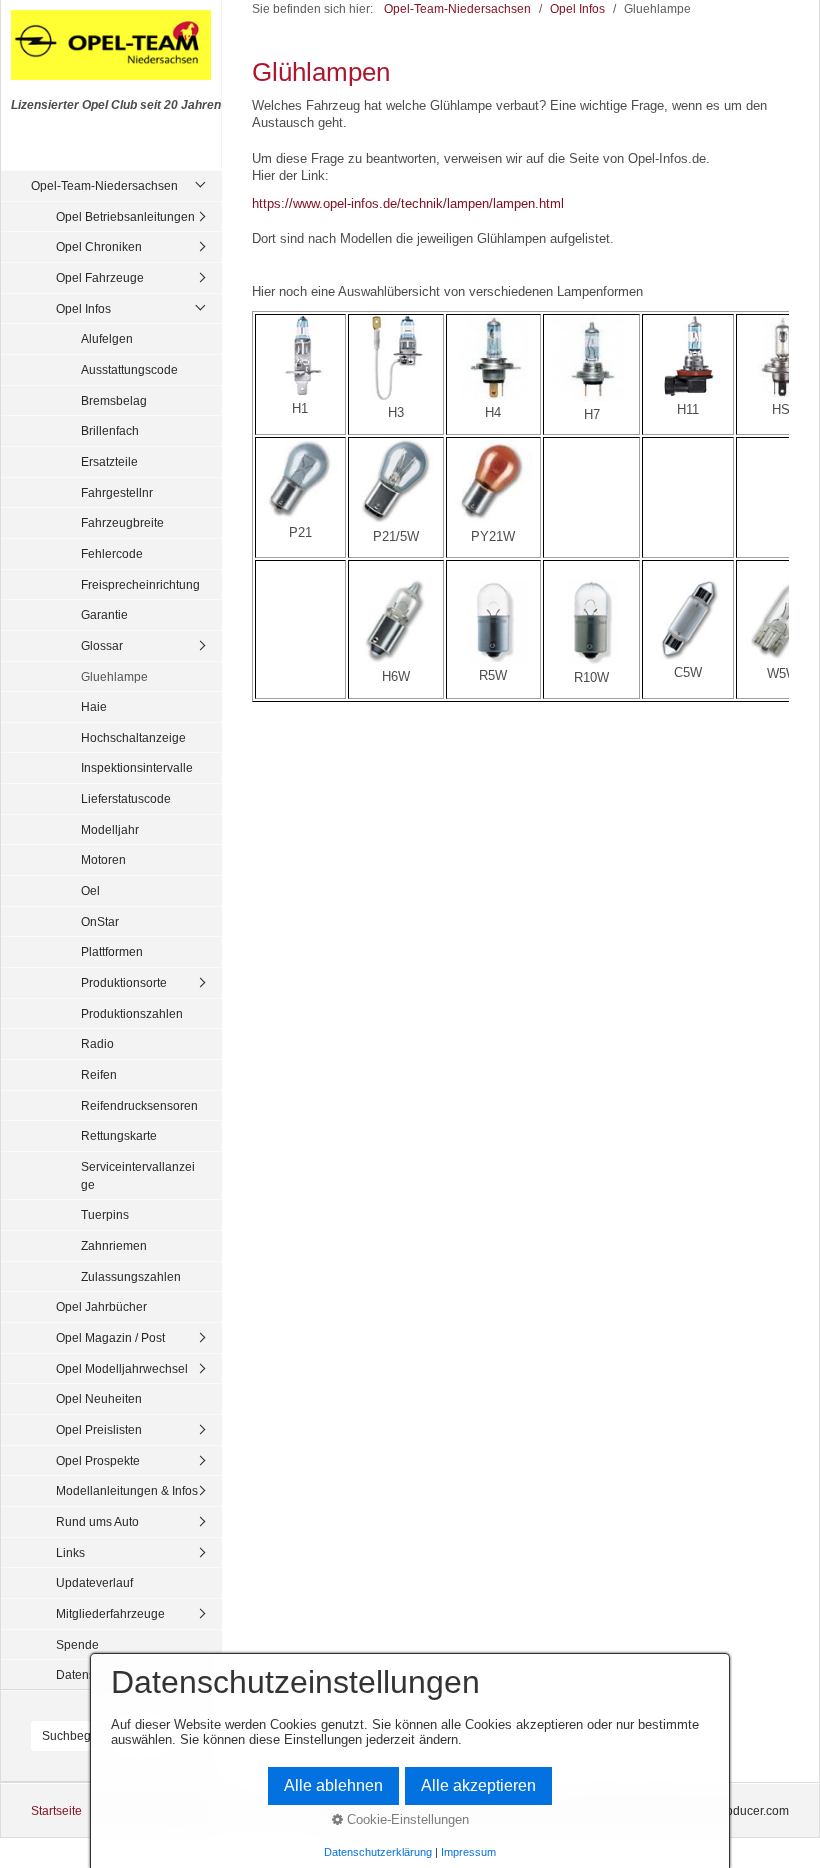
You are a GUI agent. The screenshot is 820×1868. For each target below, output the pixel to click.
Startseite (56, 1810)
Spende (77, 1644)
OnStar (100, 921)
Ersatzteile (109, 461)
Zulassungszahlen (131, 1276)
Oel (90, 890)
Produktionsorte (124, 982)
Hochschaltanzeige (133, 737)
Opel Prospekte (98, 1460)
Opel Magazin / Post (110, 1337)
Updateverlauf (94, 1582)
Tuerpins (105, 1214)
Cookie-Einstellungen (406, 1819)
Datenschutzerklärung (378, 1852)
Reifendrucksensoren (139, 1105)
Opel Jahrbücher (101, 1306)
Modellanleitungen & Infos (127, 1490)
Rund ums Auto (97, 1521)
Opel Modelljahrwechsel (122, 1368)
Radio (97, 1043)
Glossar (102, 645)
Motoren (103, 859)
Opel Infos (83, 308)
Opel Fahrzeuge (100, 277)
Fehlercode (112, 553)
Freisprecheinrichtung (140, 584)
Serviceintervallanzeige (138, 1175)
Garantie (104, 614)
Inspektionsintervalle (137, 767)
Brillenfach (110, 430)
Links (70, 1552)
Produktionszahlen (132, 1013)
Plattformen (112, 951)
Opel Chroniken (99, 246)
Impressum (468, 1852)
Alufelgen (107, 338)
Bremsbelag (114, 400)
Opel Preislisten (99, 1429)
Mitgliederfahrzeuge (110, 1613)
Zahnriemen (114, 1245)
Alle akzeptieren (478, 1785)
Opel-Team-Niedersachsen (104, 185)
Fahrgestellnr (117, 492)
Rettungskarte (119, 1135)
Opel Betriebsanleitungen (125, 216)
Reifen (99, 1074)
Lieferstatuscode (126, 798)
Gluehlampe (114, 676)
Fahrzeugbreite (122, 522)
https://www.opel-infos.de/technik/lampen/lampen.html (408, 203)
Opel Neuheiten (99, 1398)
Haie (94, 706)
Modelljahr (110, 829)
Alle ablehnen (333, 1785)
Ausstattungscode (129, 369)
